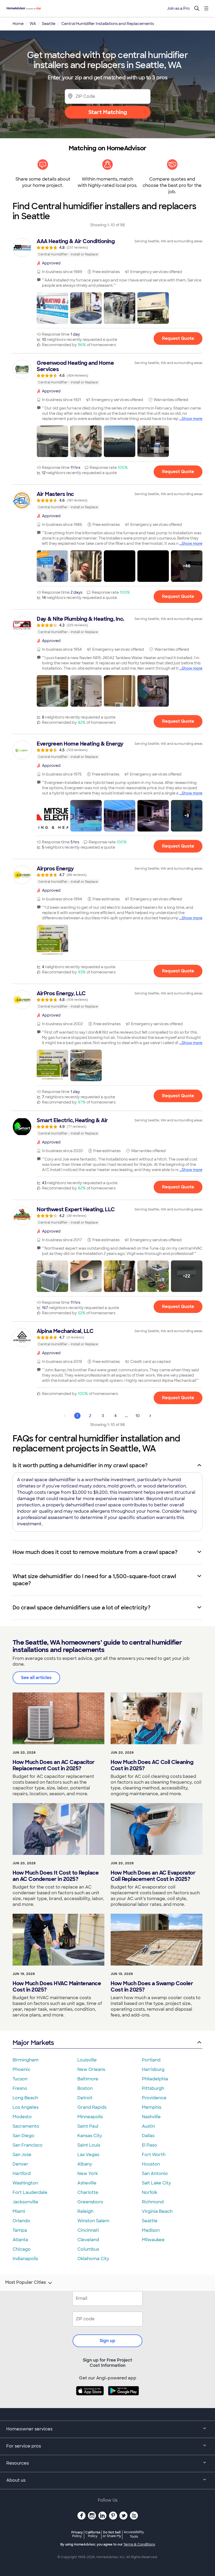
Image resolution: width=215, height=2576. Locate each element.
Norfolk (150, 2192)
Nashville (151, 2117)
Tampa (20, 2230)
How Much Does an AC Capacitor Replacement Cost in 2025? (54, 1765)
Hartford (22, 2174)
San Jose (22, 2155)
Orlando (21, 2221)
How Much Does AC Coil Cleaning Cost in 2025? (152, 1765)
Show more (192, 419)
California (93, 2534)
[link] (107, 248)
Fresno (20, 2088)
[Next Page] (150, 1416)
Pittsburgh (153, 2088)
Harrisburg (153, 2069)
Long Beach (25, 2098)
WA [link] (33, 24)
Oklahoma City (93, 2259)
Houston (151, 2164)
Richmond (153, 2202)
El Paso (149, 2145)
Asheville (87, 2183)
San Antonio (155, 2174)
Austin (148, 2126)
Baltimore (88, 2079)
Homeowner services (29, 2429)
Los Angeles (26, 2107)
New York (88, 2174)
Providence (154, 2098)
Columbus (88, 2249)
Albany (85, 2164)
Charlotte (88, 2192)
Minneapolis (90, 2117)
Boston (85, 2088)
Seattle (150, 2221)
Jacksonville (25, 2202)
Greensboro (90, 2202)
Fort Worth (154, 2155)
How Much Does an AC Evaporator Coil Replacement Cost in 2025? (153, 1876)
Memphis (152, 2107)
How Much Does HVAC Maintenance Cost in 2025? (57, 1987)
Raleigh (85, 2211)
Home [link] (18, 24)
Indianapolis (25, 2259)
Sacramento (26, 2126)
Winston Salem (93, 2221)
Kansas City (90, 2136)
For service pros (24, 2446)
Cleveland (88, 2240)
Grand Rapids (92, 2107)
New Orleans (91, 2069)
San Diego (23, 2136)
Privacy (77, 2534)
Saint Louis (89, 2145)
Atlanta (20, 2240)
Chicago (22, 2249)
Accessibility (134, 2534)
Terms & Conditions (139, 2544)
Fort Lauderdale (30, 2192)
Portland (151, 2060)
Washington (25, 2183)
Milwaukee (153, 2240)
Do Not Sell (112, 2534)
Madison (151, 2230)
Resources (18, 2463)
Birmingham (26, 2060)
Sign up (107, 2341)
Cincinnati (88, 2230)
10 (138, 1416)
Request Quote (178, 338)
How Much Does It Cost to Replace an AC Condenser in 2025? (56, 1876)
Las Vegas (88, 2155)
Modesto (22, 2117)
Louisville (87, 2060)
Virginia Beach (157, 2211)
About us (16, 2480)
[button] (52, 308)
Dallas (148, 2136)
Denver (20, 2164)
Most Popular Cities (26, 2282)
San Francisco (28, 2145)
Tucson (20, 2079)
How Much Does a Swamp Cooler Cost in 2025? (152, 1987)
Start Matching (108, 112)
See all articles (36, 1678)
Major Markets (33, 2043)
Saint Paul (88, 2126)
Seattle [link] (49, 24)
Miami (19, 2211)
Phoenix (21, 2069)
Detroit (85, 2098)
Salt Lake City (156, 2183)
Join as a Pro (178, 8)
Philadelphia (155, 2079)
